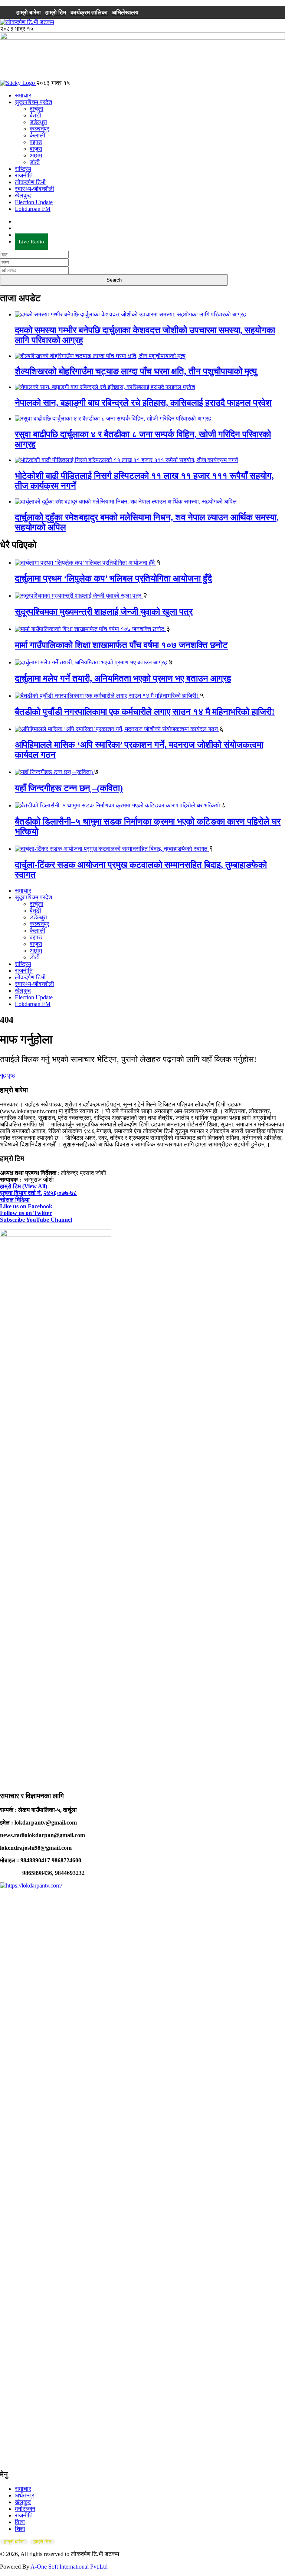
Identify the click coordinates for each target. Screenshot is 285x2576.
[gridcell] (142, 1477)
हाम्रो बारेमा (29, 12)
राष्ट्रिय (23, 169)
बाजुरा (36, 149)
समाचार (23, 95)
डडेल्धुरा (38, 122)
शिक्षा (20, 2529)
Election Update (34, 202)
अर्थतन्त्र (24, 2495)
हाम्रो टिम (56, 12)
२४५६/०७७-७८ (60, 1193)
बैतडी (35, 115)
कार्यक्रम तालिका (89, 12)
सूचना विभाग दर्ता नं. (21, 1193)
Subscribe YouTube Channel (36, 1220)
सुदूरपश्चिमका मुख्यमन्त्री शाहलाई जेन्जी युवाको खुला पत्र (104, 612)
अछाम (36, 155)
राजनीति (24, 175)
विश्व (20, 2522)
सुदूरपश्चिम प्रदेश (33, 102)
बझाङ (36, 142)
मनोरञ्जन (25, 2509)
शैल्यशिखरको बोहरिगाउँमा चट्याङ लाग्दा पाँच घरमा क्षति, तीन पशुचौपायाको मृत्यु (136, 371)
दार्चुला (37, 109)
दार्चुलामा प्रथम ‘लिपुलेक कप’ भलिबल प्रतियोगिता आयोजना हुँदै (113, 578)
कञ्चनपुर (40, 129)
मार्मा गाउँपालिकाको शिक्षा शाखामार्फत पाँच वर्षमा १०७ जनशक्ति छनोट (121, 645)
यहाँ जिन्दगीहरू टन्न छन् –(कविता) (69, 788)
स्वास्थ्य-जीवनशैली (35, 189)
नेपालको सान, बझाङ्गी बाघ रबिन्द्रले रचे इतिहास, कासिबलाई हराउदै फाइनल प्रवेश (143, 403)
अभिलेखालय (125, 12)
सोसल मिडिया (15, 1200)
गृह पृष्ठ (8, 1075)
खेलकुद (23, 195)
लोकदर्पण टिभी (30, 182)
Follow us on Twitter (26, 1213)
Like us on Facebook (26, 1206)
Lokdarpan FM (33, 209)
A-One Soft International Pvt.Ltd (69, 2567)
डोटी (35, 162)
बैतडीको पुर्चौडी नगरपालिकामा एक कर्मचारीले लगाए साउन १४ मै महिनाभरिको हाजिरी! (145, 712)
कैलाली (37, 135)
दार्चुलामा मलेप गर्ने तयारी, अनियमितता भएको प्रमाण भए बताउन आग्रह (123, 678)
